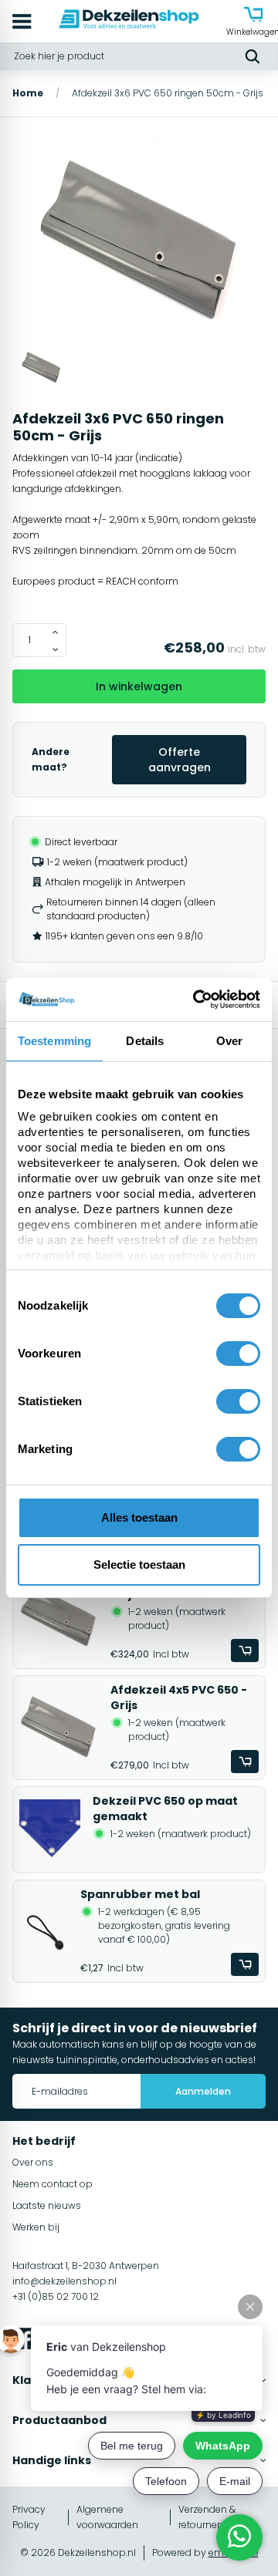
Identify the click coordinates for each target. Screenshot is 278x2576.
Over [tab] (229, 1041)
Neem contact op (53, 2184)
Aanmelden (203, 2091)
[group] (139, 241)
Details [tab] (145, 1041)
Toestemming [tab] (54, 1041)
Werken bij (36, 2227)
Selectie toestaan (139, 1564)
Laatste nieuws (47, 2205)
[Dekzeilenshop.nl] (129, 21)
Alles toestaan (139, 1517)
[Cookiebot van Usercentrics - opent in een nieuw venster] (196, 1000)
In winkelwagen (139, 686)
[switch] (238, 1354)
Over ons (33, 2162)
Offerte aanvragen (180, 760)
